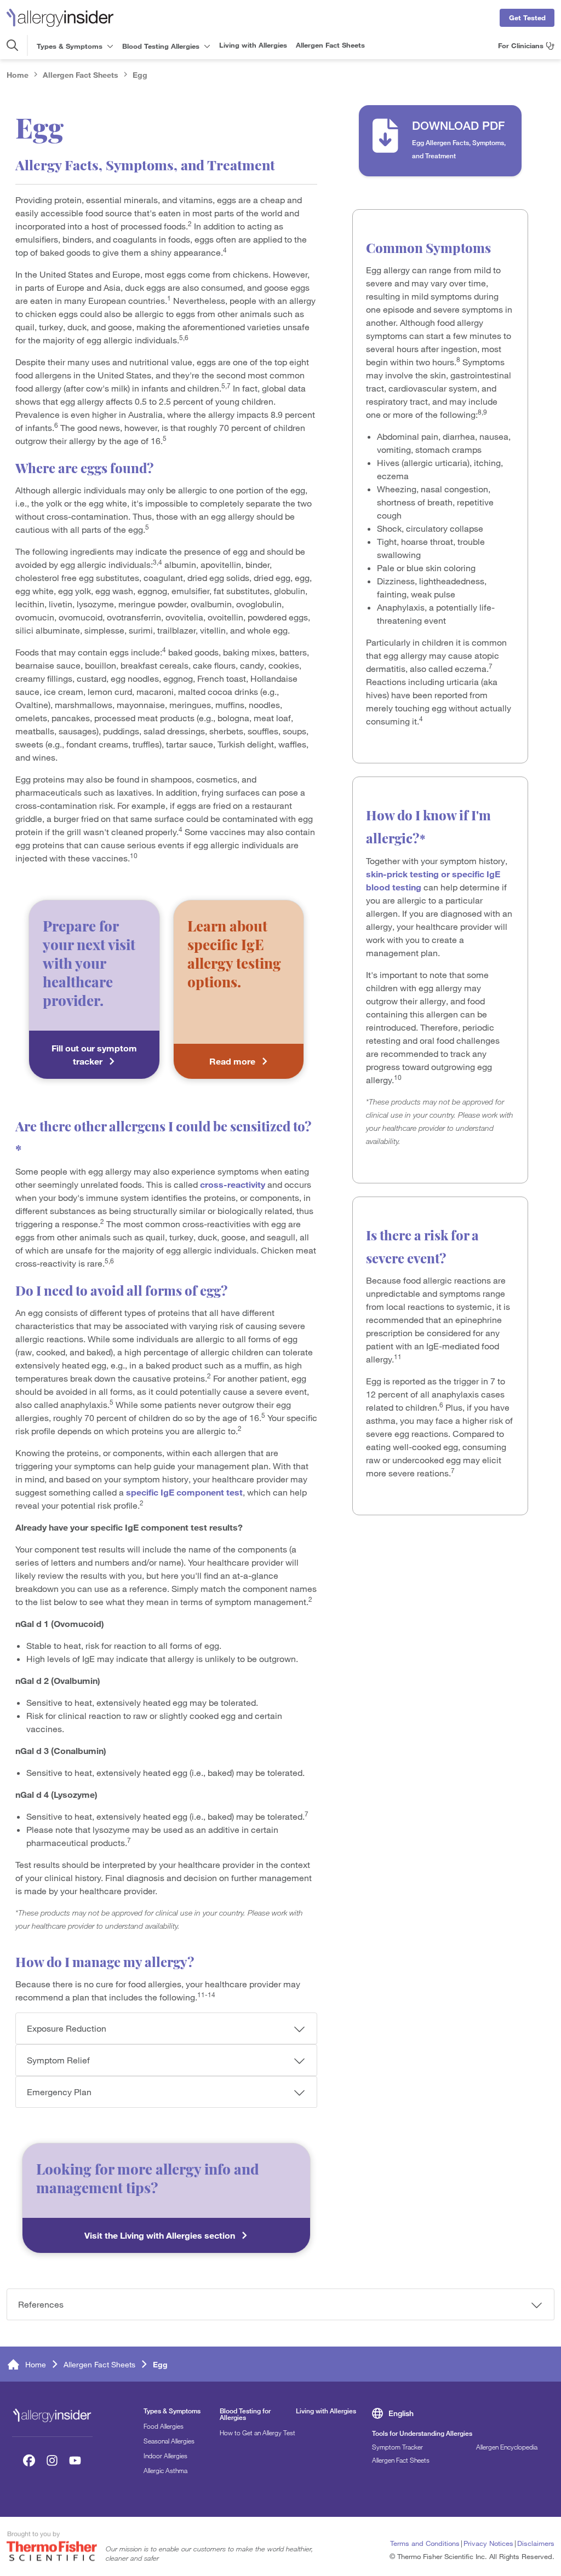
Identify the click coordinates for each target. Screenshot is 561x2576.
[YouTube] (75, 2460)
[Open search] (12, 45)
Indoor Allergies (165, 2456)
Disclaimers (536, 2543)
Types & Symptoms (172, 2411)
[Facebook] (29, 2460)
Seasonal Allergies (169, 2441)
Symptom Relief (58, 2060)
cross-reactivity (233, 1185)
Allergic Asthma (165, 2470)
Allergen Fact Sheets (330, 45)
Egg (140, 75)
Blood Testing (161, 46)
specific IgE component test (184, 1492)
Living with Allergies (253, 45)
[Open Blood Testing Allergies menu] (206, 46)
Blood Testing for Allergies (245, 2414)
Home (18, 75)
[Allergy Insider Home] (60, 18)
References (41, 2304)
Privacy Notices (488, 2543)
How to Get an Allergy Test (257, 2433)
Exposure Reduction (67, 2028)
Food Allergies (164, 2426)
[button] (440, 141)
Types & (70, 46)
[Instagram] (52, 2460)
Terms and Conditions (425, 2543)
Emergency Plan (59, 2092)
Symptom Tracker (397, 2447)
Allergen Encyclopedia (507, 2447)
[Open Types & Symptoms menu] (109, 46)
